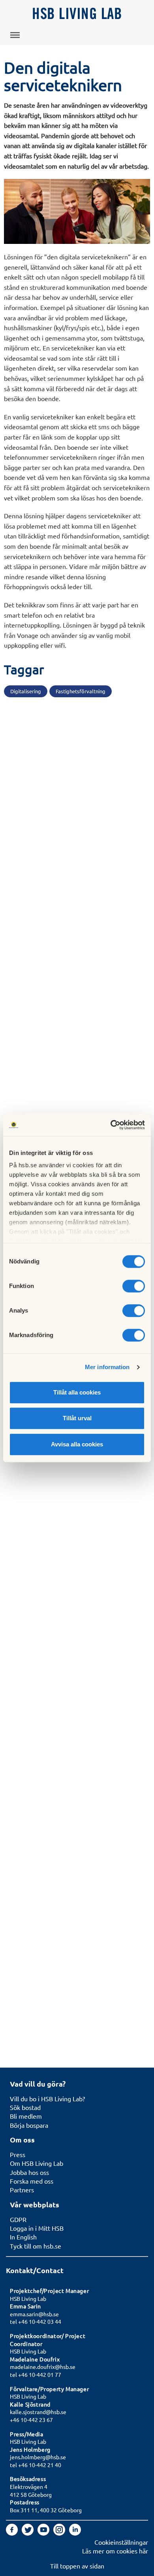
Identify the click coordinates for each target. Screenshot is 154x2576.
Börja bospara (29, 2125)
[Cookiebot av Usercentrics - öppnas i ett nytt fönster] (111, 1125)
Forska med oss (32, 2181)
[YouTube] (44, 2533)
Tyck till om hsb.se (36, 2246)
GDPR (18, 2219)
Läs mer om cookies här (115, 2551)
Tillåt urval (77, 1418)
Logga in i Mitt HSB (37, 2228)
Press (18, 2154)
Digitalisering (26, 691)
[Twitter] (28, 2533)
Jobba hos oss (29, 2172)
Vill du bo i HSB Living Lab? (47, 2098)
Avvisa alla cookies (77, 1444)
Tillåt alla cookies (77, 1392)
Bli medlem (26, 2116)
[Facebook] (13, 2533)
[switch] (134, 1286)
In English (23, 2237)
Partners (22, 2190)
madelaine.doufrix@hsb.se (43, 2367)
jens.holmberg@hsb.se (38, 2457)
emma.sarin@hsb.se (34, 2314)
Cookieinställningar (121, 2542)
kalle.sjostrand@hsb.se (38, 2412)
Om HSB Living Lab (37, 2163)
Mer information (107, 1367)
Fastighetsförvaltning (81, 691)
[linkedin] (75, 2533)
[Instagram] (60, 2533)
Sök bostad (25, 2107)
